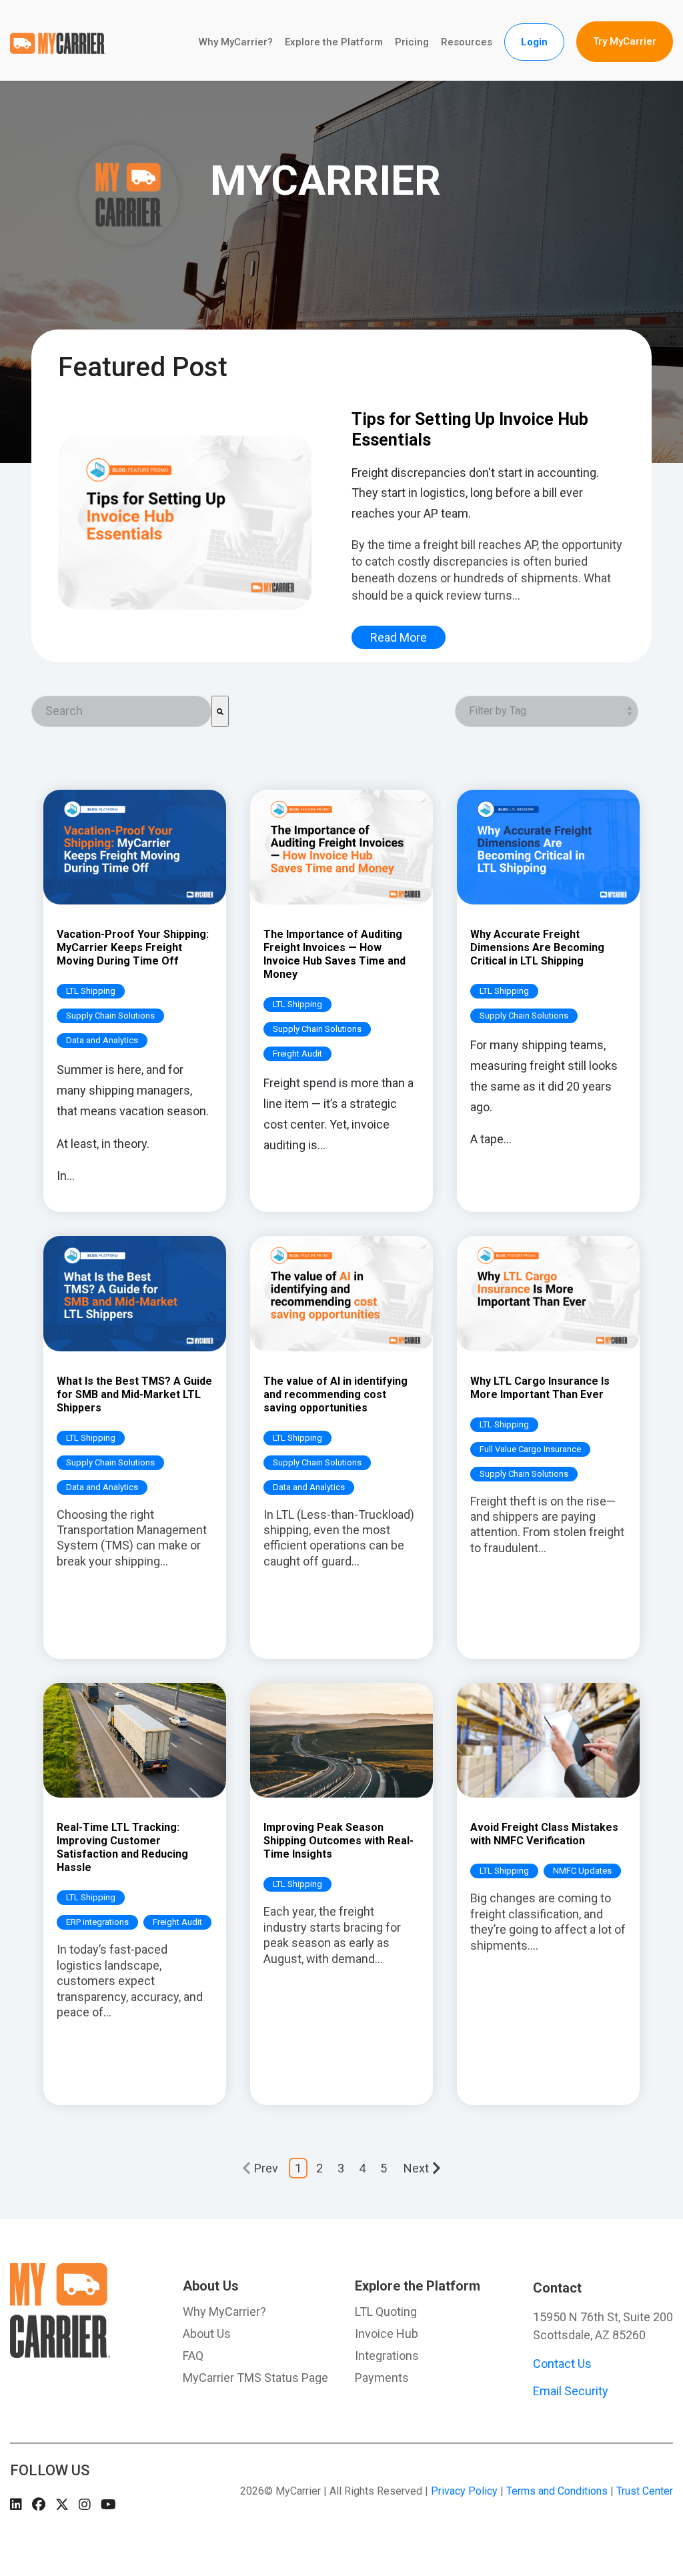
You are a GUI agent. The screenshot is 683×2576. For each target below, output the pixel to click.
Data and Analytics (102, 1040)
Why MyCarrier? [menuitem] (224, 2312)
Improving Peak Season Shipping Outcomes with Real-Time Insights (338, 1841)
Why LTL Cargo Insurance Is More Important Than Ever (540, 1388)
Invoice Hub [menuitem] (387, 2334)
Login (534, 42)
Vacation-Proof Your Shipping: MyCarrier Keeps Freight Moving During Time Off (133, 947)
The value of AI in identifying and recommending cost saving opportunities (335, 1394)
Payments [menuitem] (382, 2378)
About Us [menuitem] (211, 2286)
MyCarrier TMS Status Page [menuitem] (255, 2378)
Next (416, 2168)
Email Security (571, 2391)
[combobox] (121, 711)
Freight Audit (297, 1054)
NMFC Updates (582, 1871)
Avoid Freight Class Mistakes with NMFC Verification (544, 1834)
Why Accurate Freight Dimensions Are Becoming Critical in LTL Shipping (537, 947)
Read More (399, 637)
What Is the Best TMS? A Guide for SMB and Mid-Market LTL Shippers (134, 1394)
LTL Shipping (91, 991)
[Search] (220, 711)
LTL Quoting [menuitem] (386, 2312)
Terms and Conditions (557, 2491)
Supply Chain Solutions (110, 1016)
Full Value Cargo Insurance (530, 1449)
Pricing (412, 42)
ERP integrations (97, 1922)
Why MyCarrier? (236, 42)
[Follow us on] (16, 2505)
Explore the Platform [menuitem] (418, 2286)
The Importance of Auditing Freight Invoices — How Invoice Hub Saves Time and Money (334, 954)
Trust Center (645, 2491)
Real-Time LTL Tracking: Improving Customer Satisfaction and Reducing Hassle (122, 1847)
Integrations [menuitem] (387, 2356)
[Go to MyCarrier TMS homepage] (60, 2351)
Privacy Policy (464, 2491)
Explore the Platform (334, 42)
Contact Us (562, 2364)
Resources (467, 42)
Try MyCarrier (625, 41)
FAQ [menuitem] (193, 2356)
